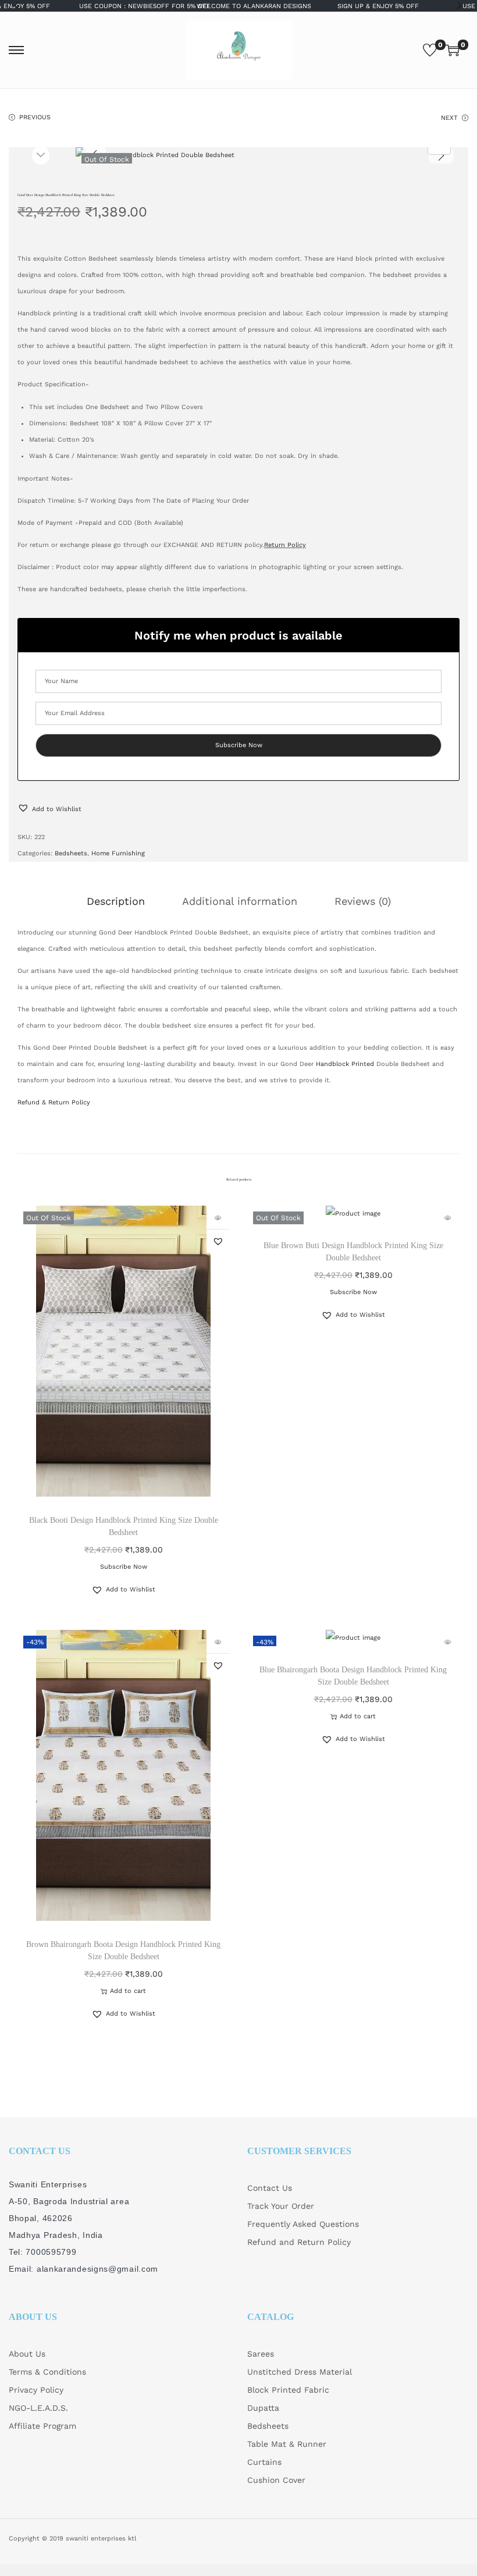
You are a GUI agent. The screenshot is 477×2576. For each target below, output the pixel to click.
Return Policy (285, 545)
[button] (49, 809)
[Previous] (94, 155)
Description (116, 901)
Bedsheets (71, 853)
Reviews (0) (363, 901)
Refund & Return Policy (54, 1102)
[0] (430, 50)
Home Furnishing (118, 853)
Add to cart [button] (128, 1991)
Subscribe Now (124, 1567)
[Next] (441, 155)
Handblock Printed (345, 1064)
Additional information (240, 901)
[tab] (116, 901)
